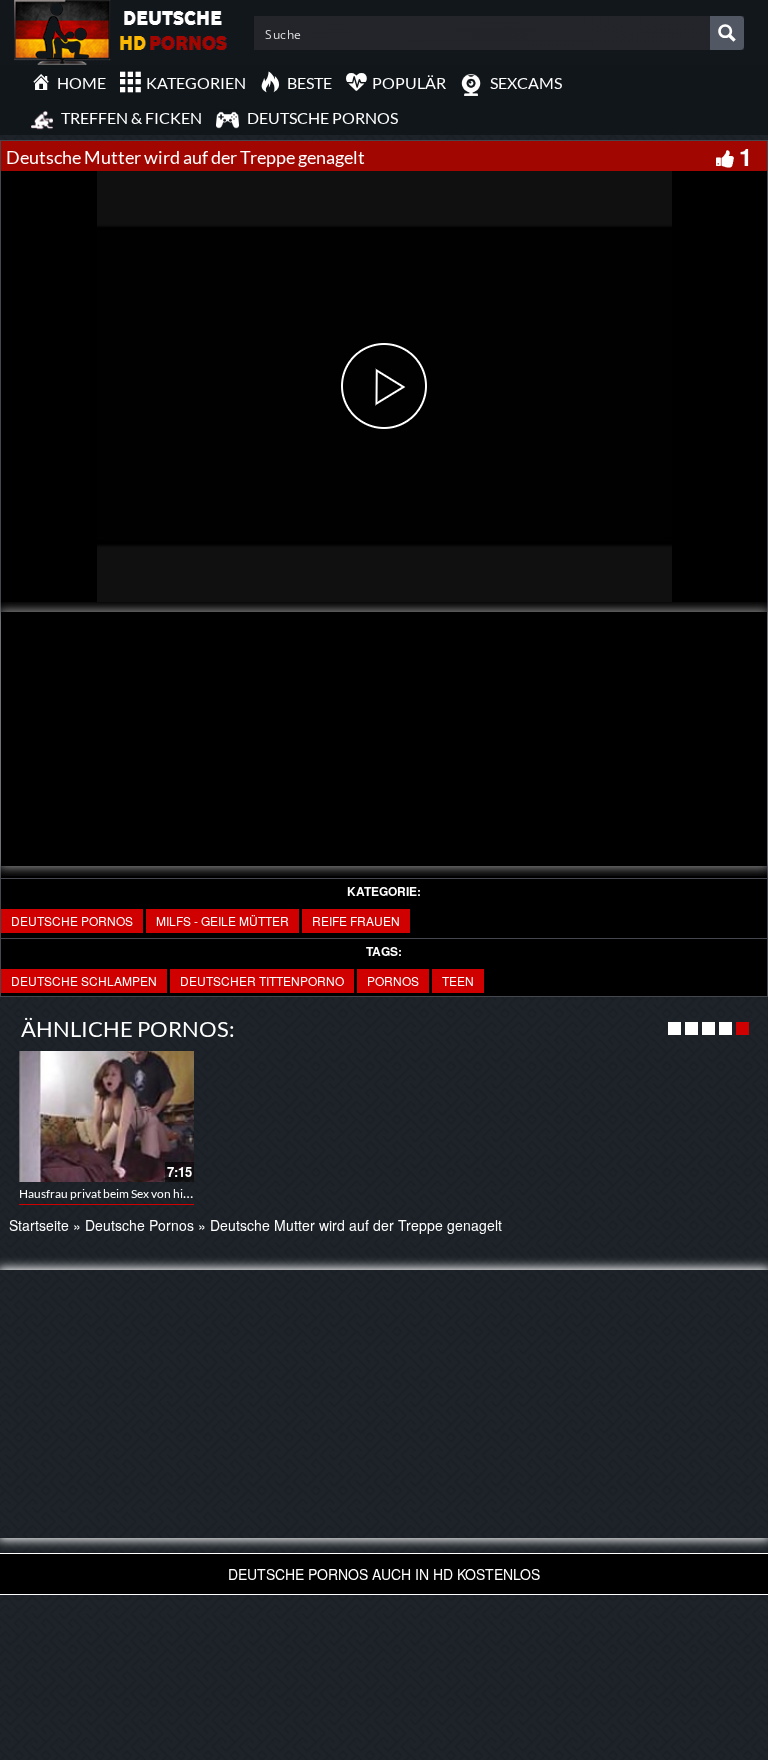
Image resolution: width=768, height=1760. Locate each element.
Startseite (39, 1225)
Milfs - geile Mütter (222, 920)
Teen (458, 980)
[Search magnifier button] (727, 33)
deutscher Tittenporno (262, 980)
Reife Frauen (356, 920)
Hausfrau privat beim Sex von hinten (113, 1193)
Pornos (393, 980)
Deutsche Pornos (72, 920)
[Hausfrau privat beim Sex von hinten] (106, 1116)
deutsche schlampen (84, 980)
